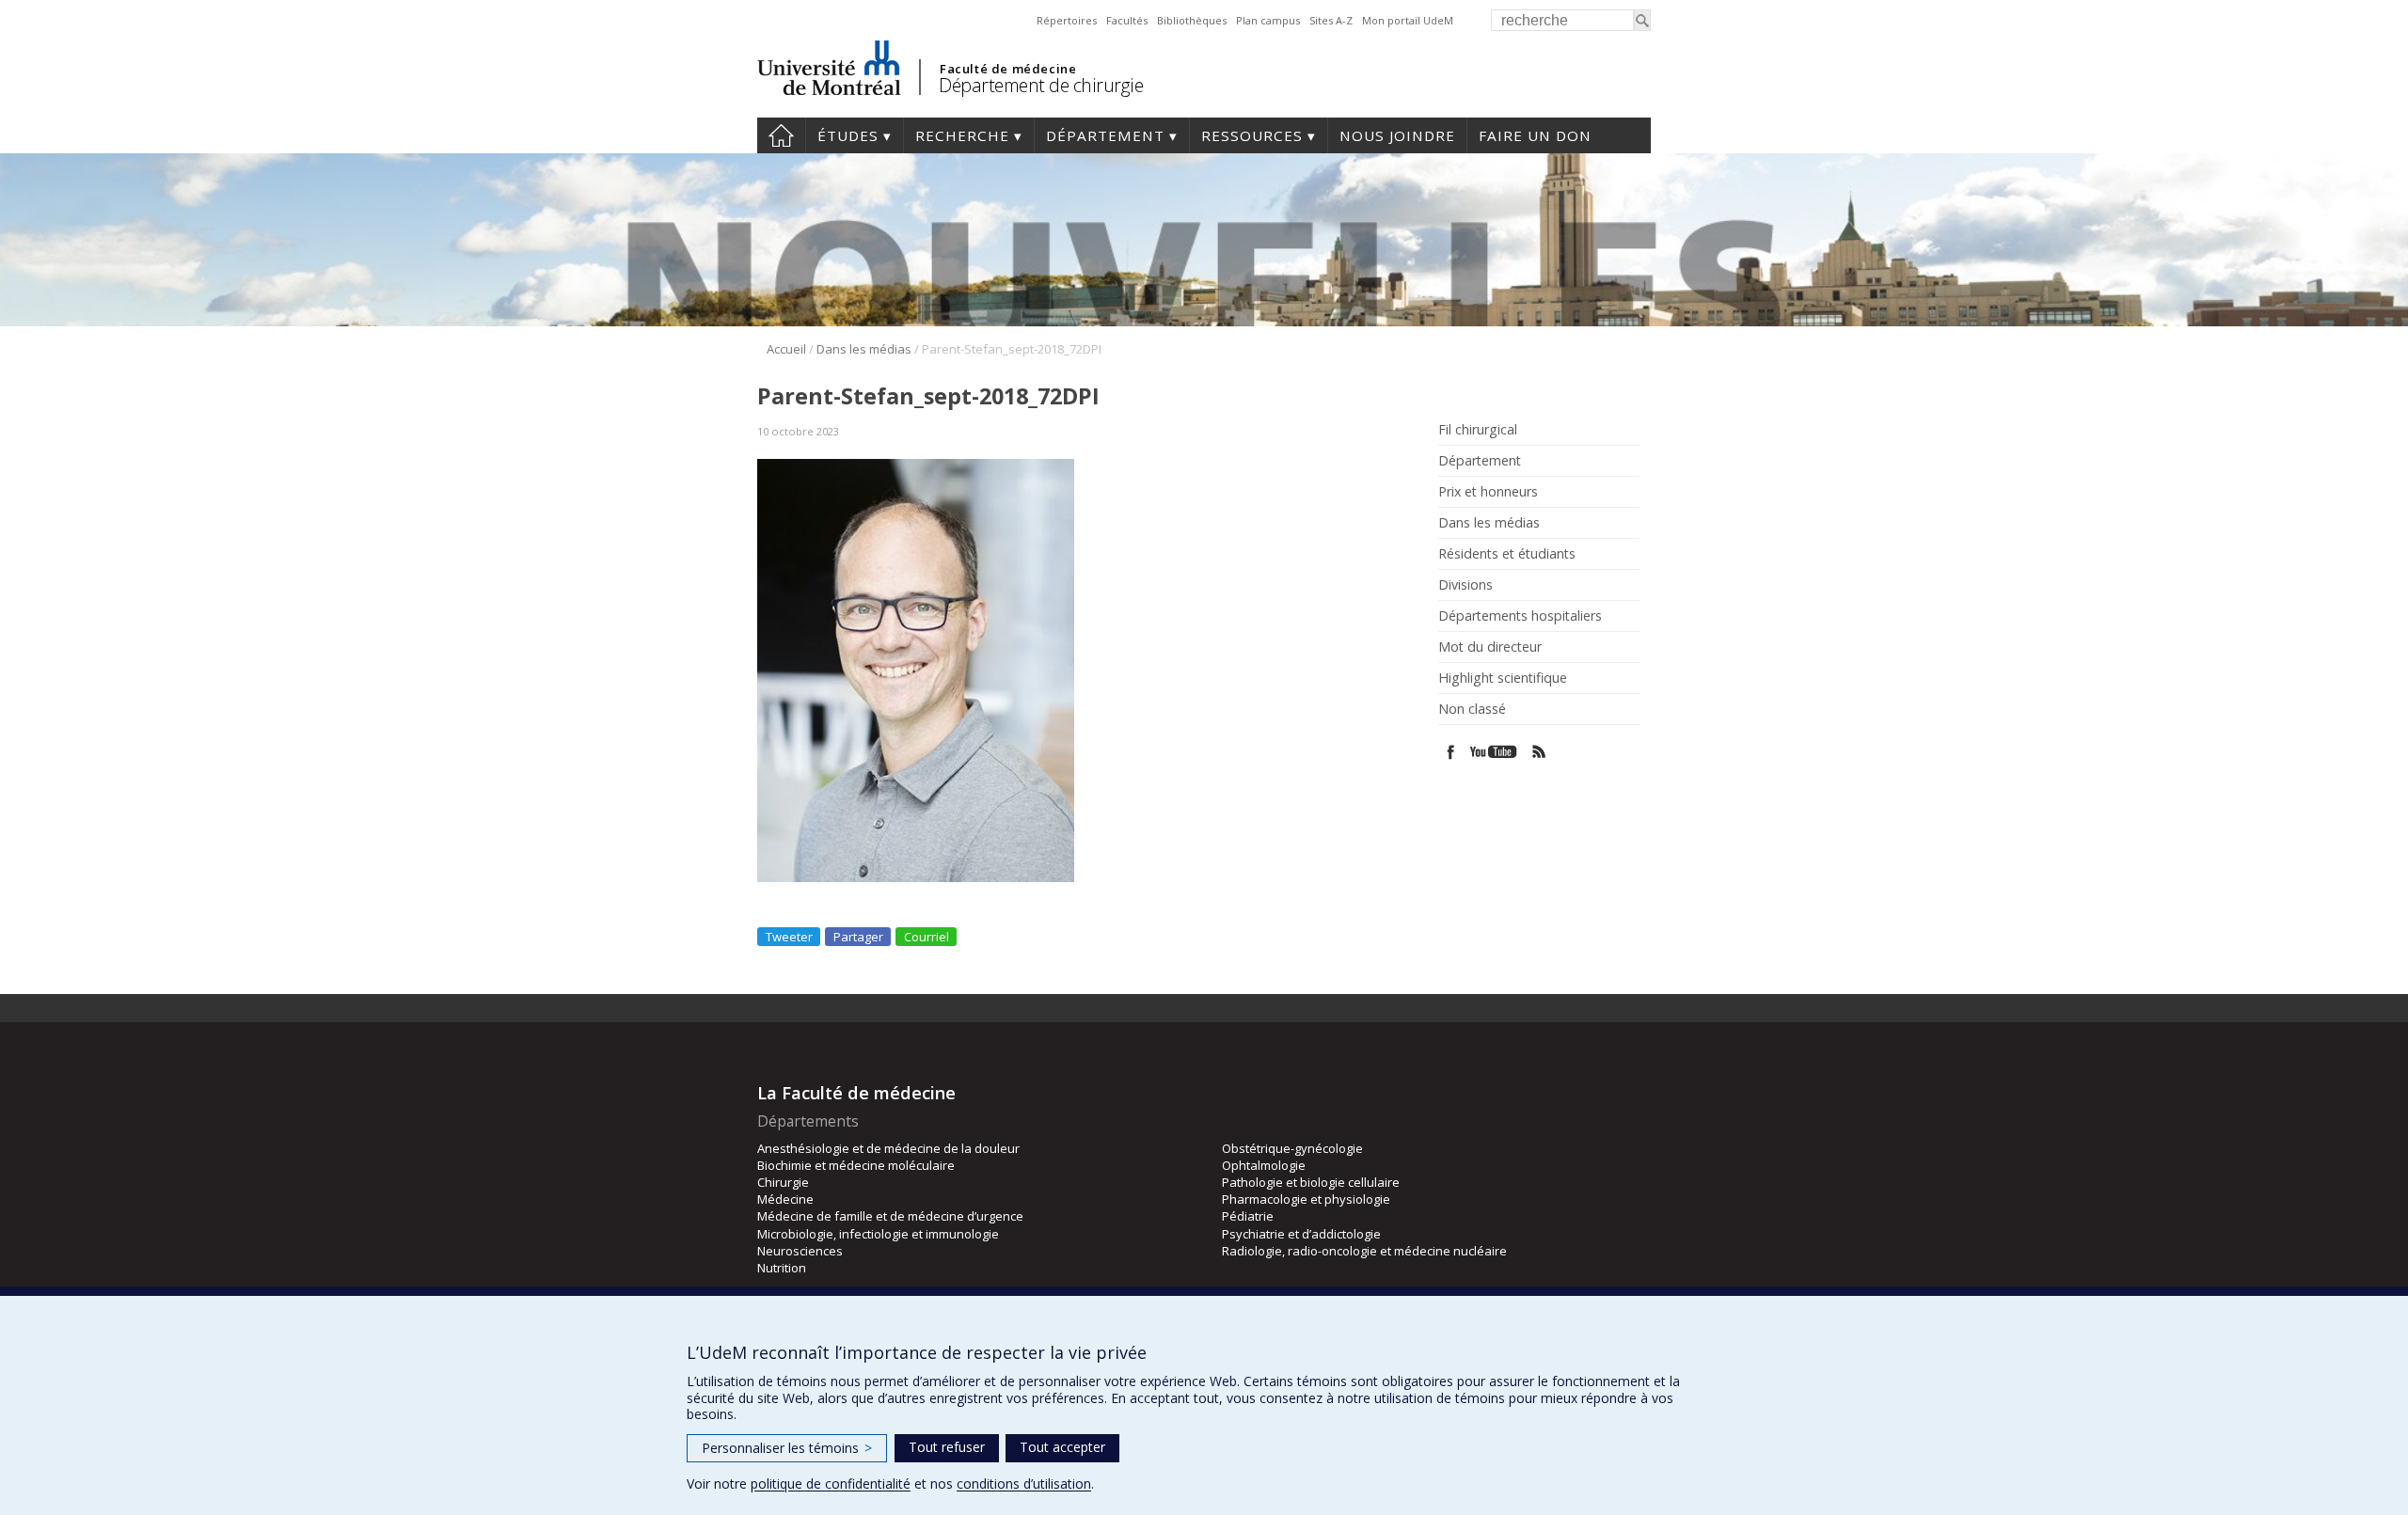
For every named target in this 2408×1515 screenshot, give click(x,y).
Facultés (1127, 20)
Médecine (785, 1199)
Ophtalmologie (1264, 1165)
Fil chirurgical (1478, 430)
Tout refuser (947, 1447)
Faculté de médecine (1008, 69)
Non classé (1472, 709)
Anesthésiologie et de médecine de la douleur (888, 1148)
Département (1105, 135)
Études (848, 135)
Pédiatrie (1248, 1216)
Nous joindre (1397, 135)
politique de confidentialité (831, 1483)
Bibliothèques (1192, 20)
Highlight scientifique (1503, 678)
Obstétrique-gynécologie (1292, 1148)
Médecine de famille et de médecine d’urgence (890, 1216)
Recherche (962, 135)
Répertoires (1067, 20)
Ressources (1252, 135)
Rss (1539, 752)
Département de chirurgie (1041, 85)
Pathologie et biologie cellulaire (1311, 1182)
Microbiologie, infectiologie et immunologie (878, 1234)
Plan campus (1268, 20)
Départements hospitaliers (1520, 616)
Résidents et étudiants (1507, 554)
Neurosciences (800, 1251)
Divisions (1465, 585)
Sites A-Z (1331, 20)
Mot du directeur (1490, 647)
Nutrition (782, 1268)
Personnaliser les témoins (787, 1448)
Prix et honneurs (1488, 492)
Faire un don (1535, 135)
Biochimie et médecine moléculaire (856, 1165)
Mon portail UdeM (1408, 20)
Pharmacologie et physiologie (1306, 1199)
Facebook (1451, 752)
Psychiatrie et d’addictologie (1301, 1234)
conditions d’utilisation (1024, 1483)
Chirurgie (783, 1182)
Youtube (1495, 752)
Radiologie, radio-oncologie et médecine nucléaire (1364, 1251)
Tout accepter (1062, 1447)
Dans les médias (864, 349)
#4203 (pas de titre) (781, 135)
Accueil (786, 349)
